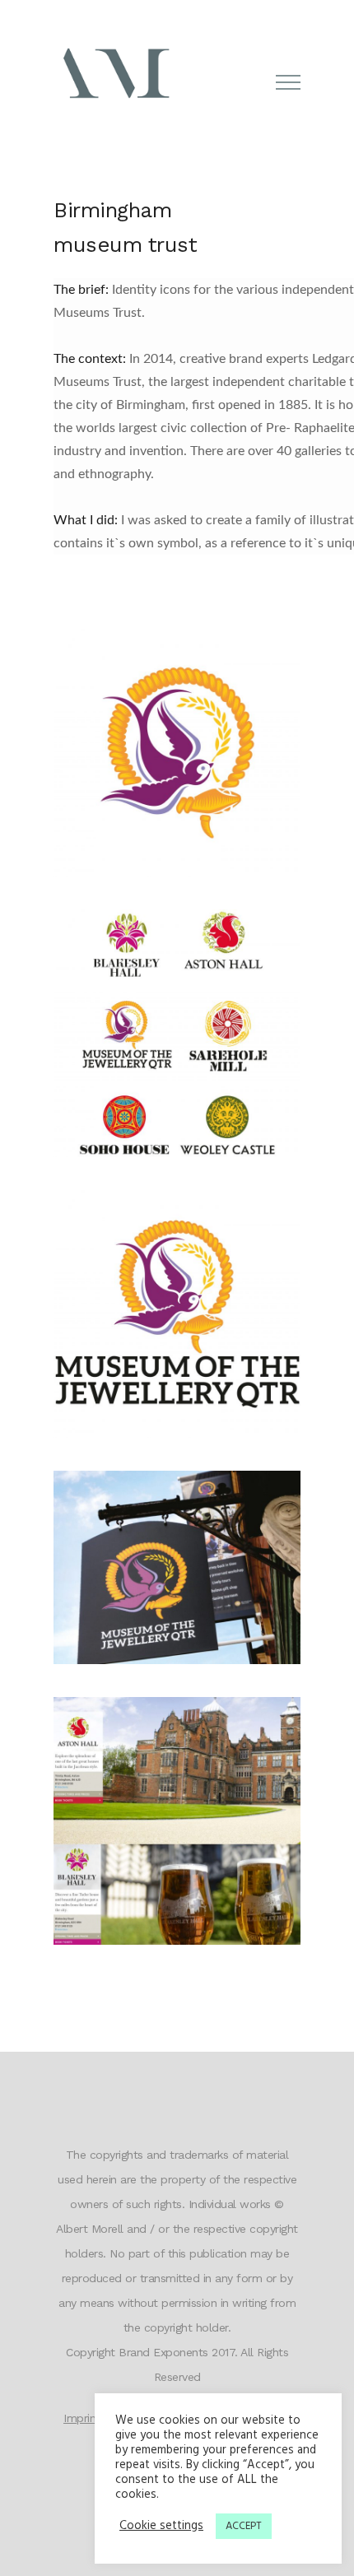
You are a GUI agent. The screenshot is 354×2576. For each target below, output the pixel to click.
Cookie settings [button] (161, 2527)
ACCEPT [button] (244, 2526)
